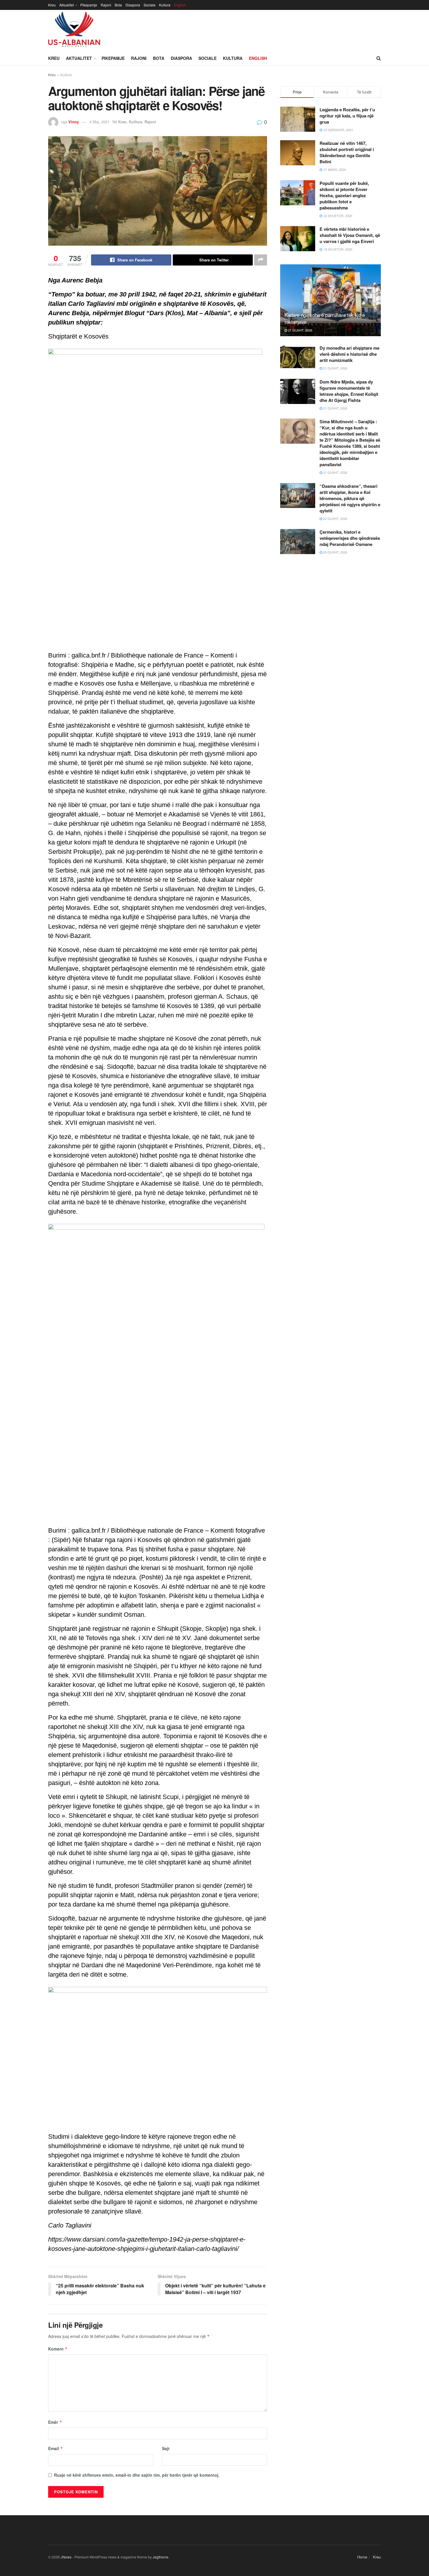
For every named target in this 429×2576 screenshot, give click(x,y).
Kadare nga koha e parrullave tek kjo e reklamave (325, 318)
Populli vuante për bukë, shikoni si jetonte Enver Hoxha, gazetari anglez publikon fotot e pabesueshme (344, 195)
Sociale (150, 5)
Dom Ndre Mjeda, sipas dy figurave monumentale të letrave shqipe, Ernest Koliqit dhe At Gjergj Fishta (349, 391)
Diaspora (133, 5)
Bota (118, 5)
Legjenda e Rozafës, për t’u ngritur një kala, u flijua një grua (347, 116)
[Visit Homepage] (74, 30)
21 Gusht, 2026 (300, 330)
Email (56, 2448)
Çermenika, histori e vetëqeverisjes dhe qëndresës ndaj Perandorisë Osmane (350, 538)
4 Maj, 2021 (100, 122)
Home (362, 2557)
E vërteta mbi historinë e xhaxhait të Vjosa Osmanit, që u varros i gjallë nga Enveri (350, 235)
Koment (58, 2349)
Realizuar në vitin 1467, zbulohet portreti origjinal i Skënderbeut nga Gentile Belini (347, 152)
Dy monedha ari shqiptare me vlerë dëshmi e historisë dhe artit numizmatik (349, 354)
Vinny (74, 122)
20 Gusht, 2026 (335, 518)
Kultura (165, 5)
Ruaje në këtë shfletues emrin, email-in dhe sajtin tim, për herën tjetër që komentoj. (137, 2475)
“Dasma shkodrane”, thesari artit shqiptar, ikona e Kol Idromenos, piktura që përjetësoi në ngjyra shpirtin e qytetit (350, 498)
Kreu (52, 5)
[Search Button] (379, 58)
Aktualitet (67, 5)
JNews (66, 2557)
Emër (55, 2422)
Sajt (166, 2448)
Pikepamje (89, 5)
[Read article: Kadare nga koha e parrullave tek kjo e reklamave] (331, 300)
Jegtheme (161, 2557)
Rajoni (106, 5)
